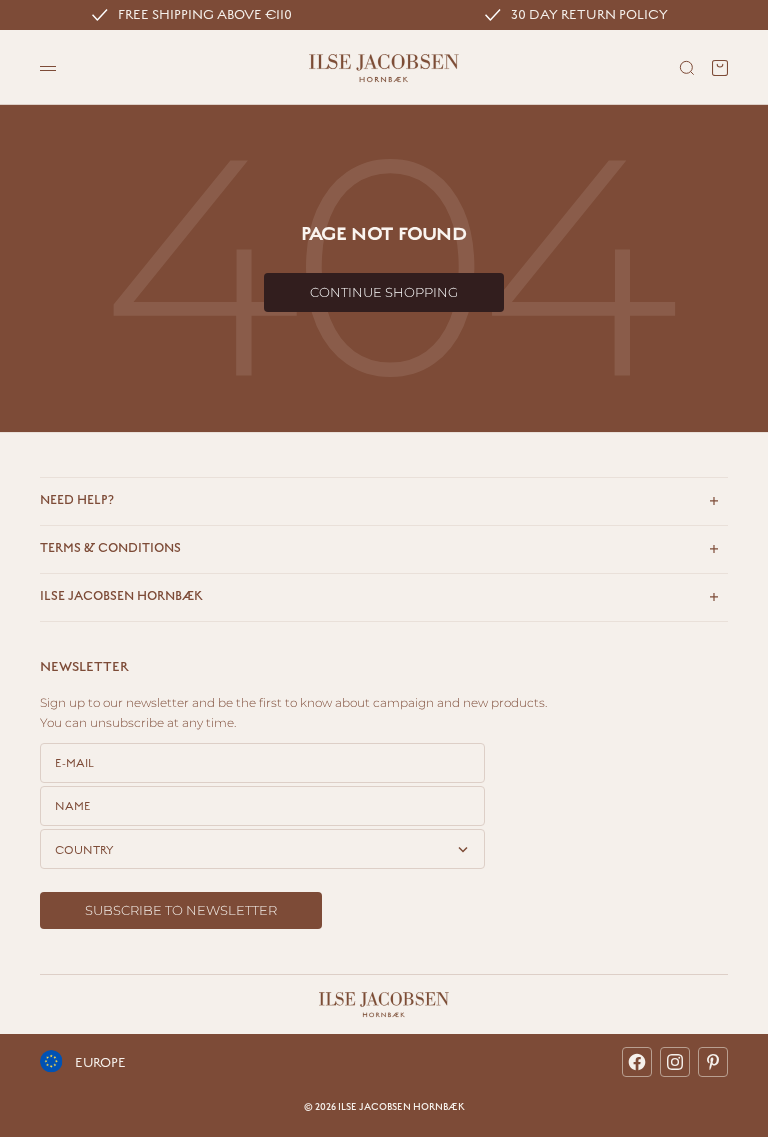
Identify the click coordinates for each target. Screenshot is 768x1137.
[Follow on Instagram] (675, 1062)
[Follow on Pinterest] (713, 1062)
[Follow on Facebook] (637, 1062)
